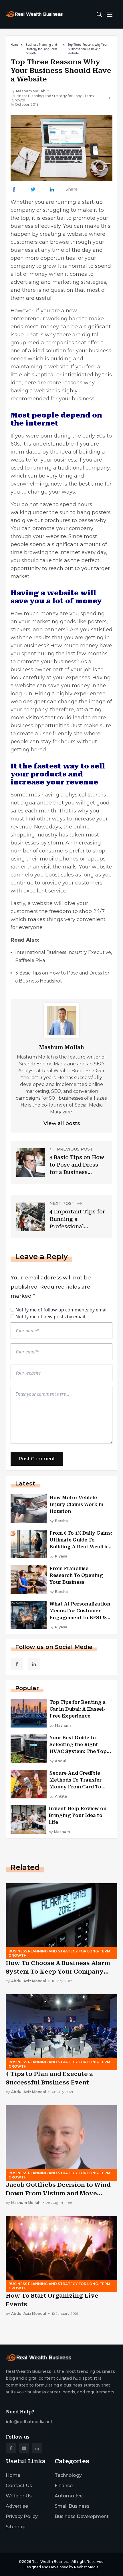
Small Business (72, 2506)
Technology (68, 2475)
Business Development (82, 2516)
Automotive (69, 2496)
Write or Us (19, 2496)
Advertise (17, 2506)
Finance (64, 2486)
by (59, 1521)
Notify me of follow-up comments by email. (62, 1310)
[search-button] (99, 14)
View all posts (62, 1123)
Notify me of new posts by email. (51, 1317)
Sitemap (16, 2527)
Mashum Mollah (31, 91)
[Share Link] (14, 189)
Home (15, 45)
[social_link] (17, 1664)
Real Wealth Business (50, 2562)
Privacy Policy (22, 2516)
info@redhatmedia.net (29, 2422)
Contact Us (19, 2486)
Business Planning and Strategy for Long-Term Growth (41, 49)
